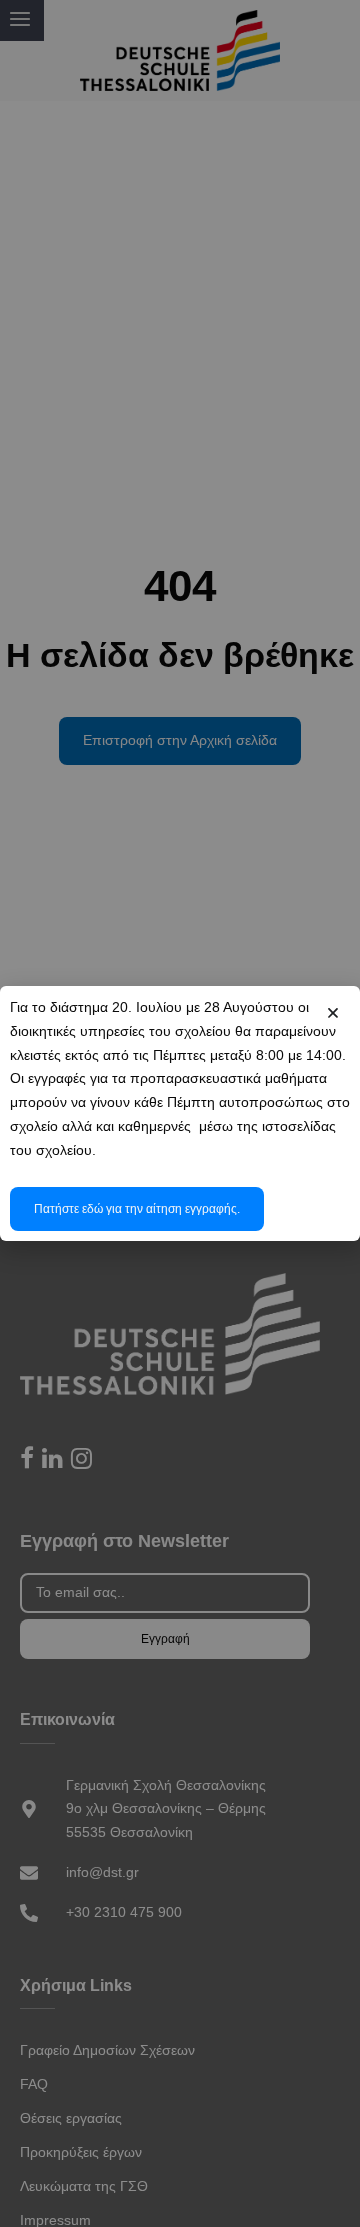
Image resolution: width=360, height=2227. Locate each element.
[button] (333, 1013)
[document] (180, 1113)
